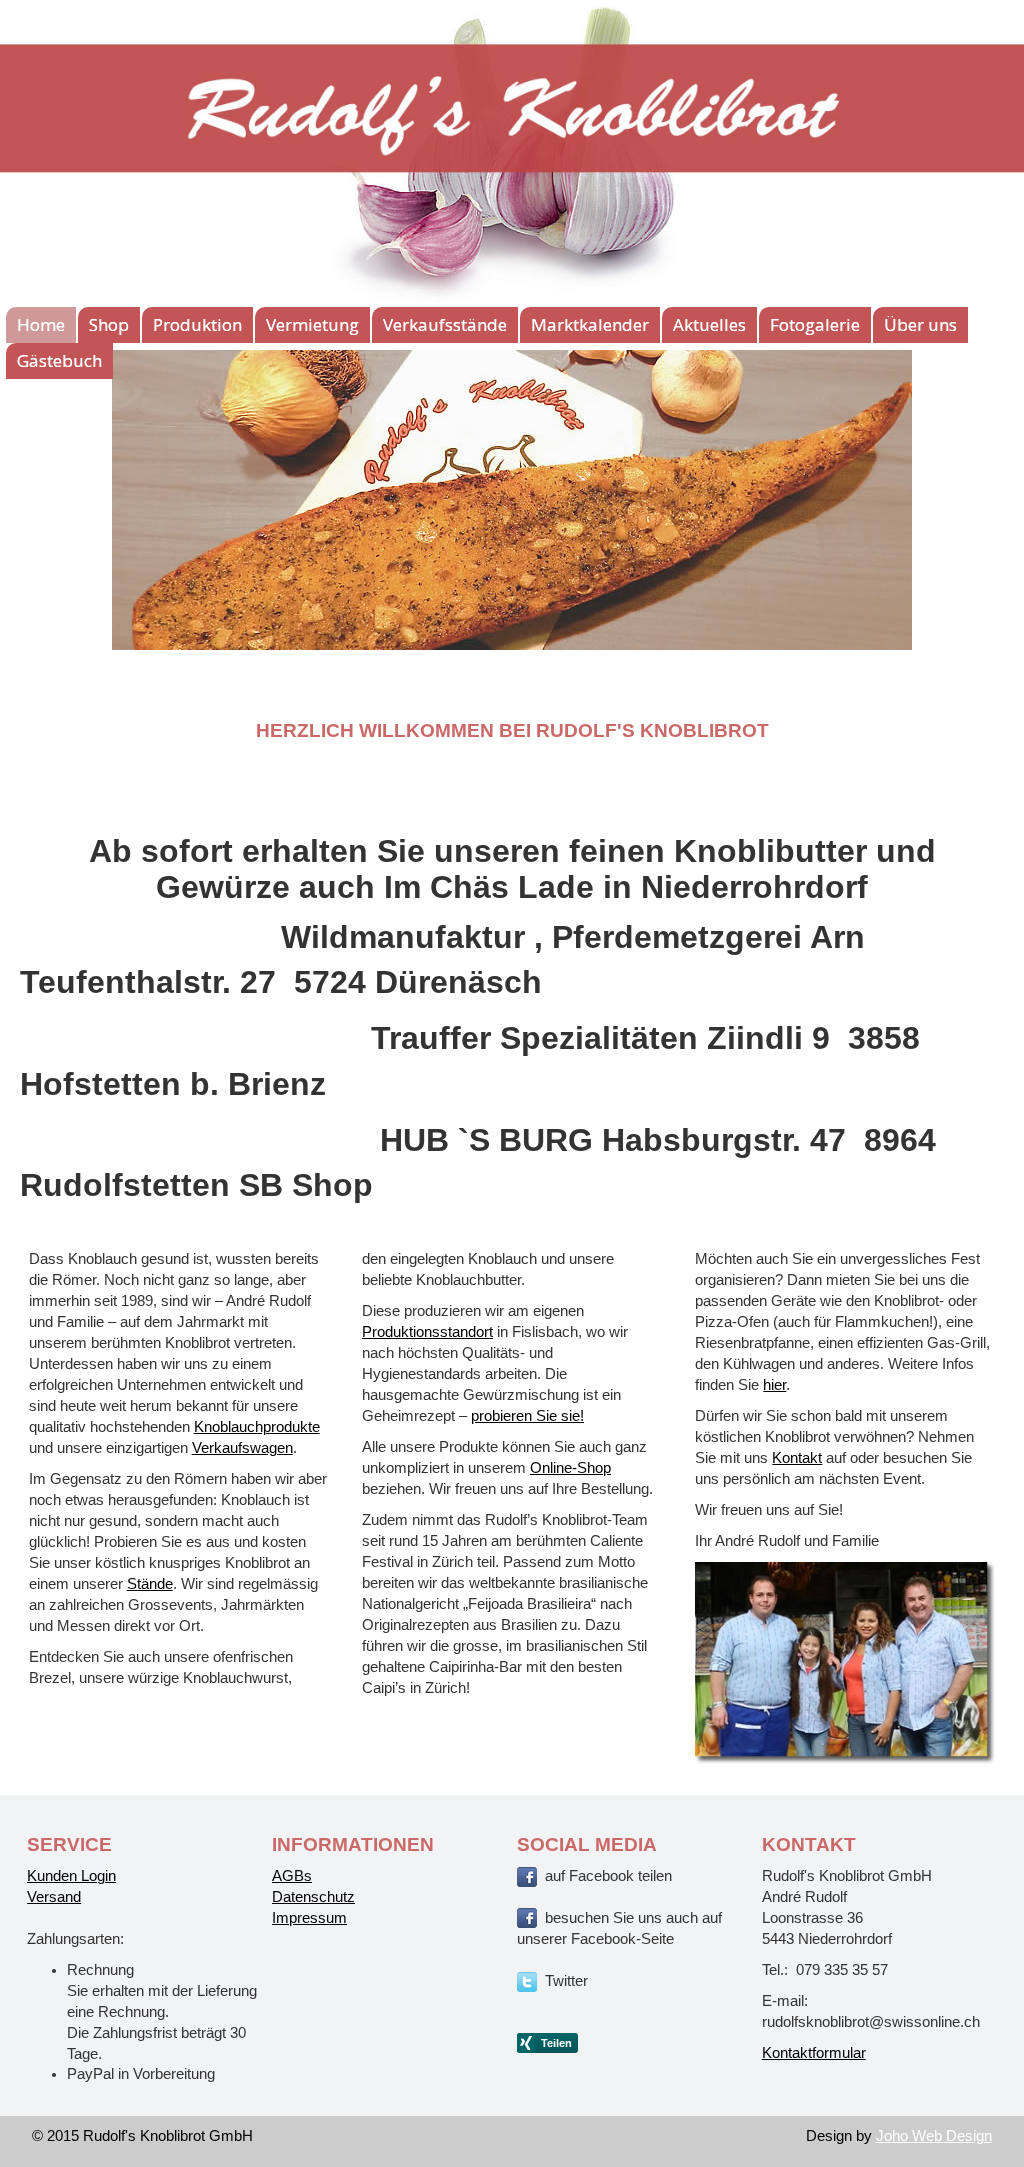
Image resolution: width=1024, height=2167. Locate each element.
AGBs (292, 1876)
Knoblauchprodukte (257, 1427)
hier (774, 1385)
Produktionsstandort (427, 1332)
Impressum (309, 1918)
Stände (150, 1584)
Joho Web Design (934, 2136)
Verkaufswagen (242, 1448)
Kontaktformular (814, 2053)
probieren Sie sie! (527, 1416)
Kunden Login (71, 1876)
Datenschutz (313, 1897)
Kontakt (797, 1458)
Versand (54, 1897)
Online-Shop (570, 1468)
